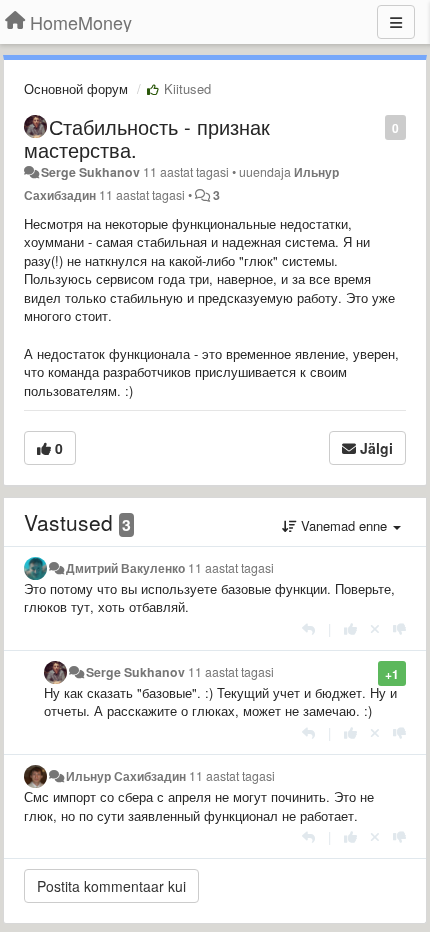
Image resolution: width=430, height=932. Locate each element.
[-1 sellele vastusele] (399, 628)
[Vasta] (308, 628)
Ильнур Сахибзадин (126, 776)
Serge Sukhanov (90, 172)
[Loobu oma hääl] (375, 628)
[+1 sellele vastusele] (350, 628)
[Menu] (396, 22)
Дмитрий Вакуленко (125, 568)
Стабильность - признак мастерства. (147, 138)
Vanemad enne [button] (344, 525)
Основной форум (76, 88)
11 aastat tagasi (231, 568)
